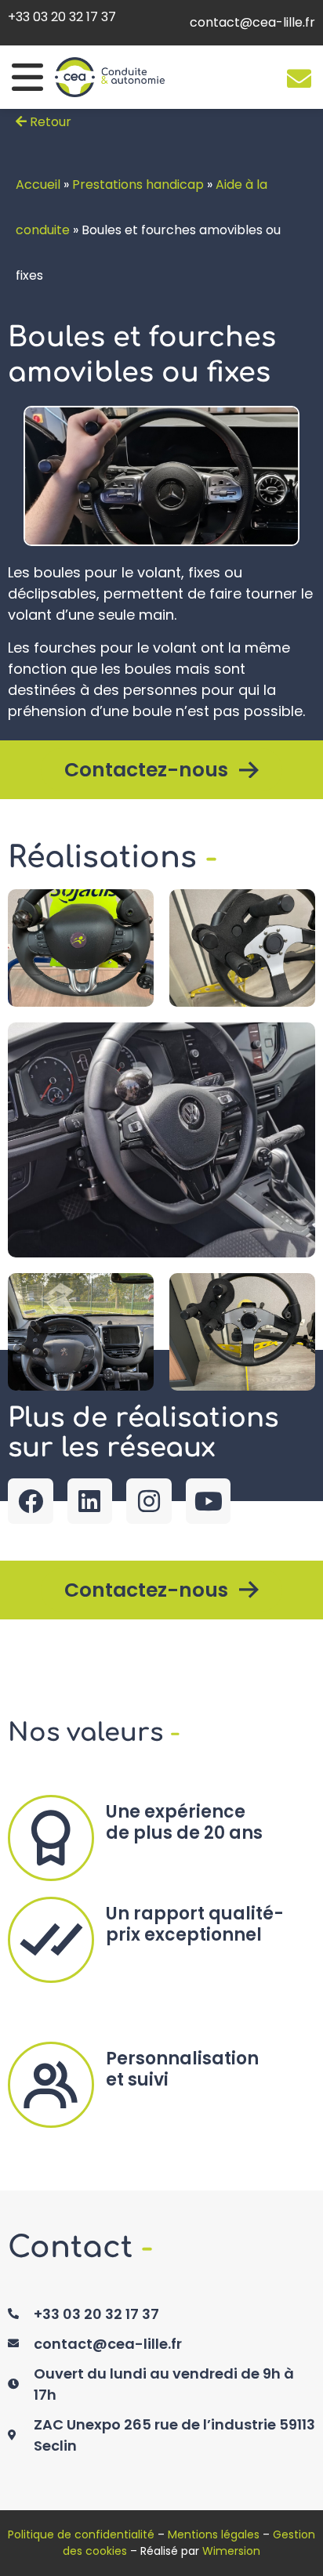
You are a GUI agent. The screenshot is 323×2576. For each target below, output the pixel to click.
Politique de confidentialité (81, 2534)
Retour (49, 122)
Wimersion (231, 2551)
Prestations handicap (138, 185)
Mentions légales (214, 2534)
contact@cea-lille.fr (252, 22)
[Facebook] (31, 1501)
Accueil (38, 185)
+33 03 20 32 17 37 (62, 17)
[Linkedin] (90, 1501)
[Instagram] (149, 1501)
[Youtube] (209, 1501)
